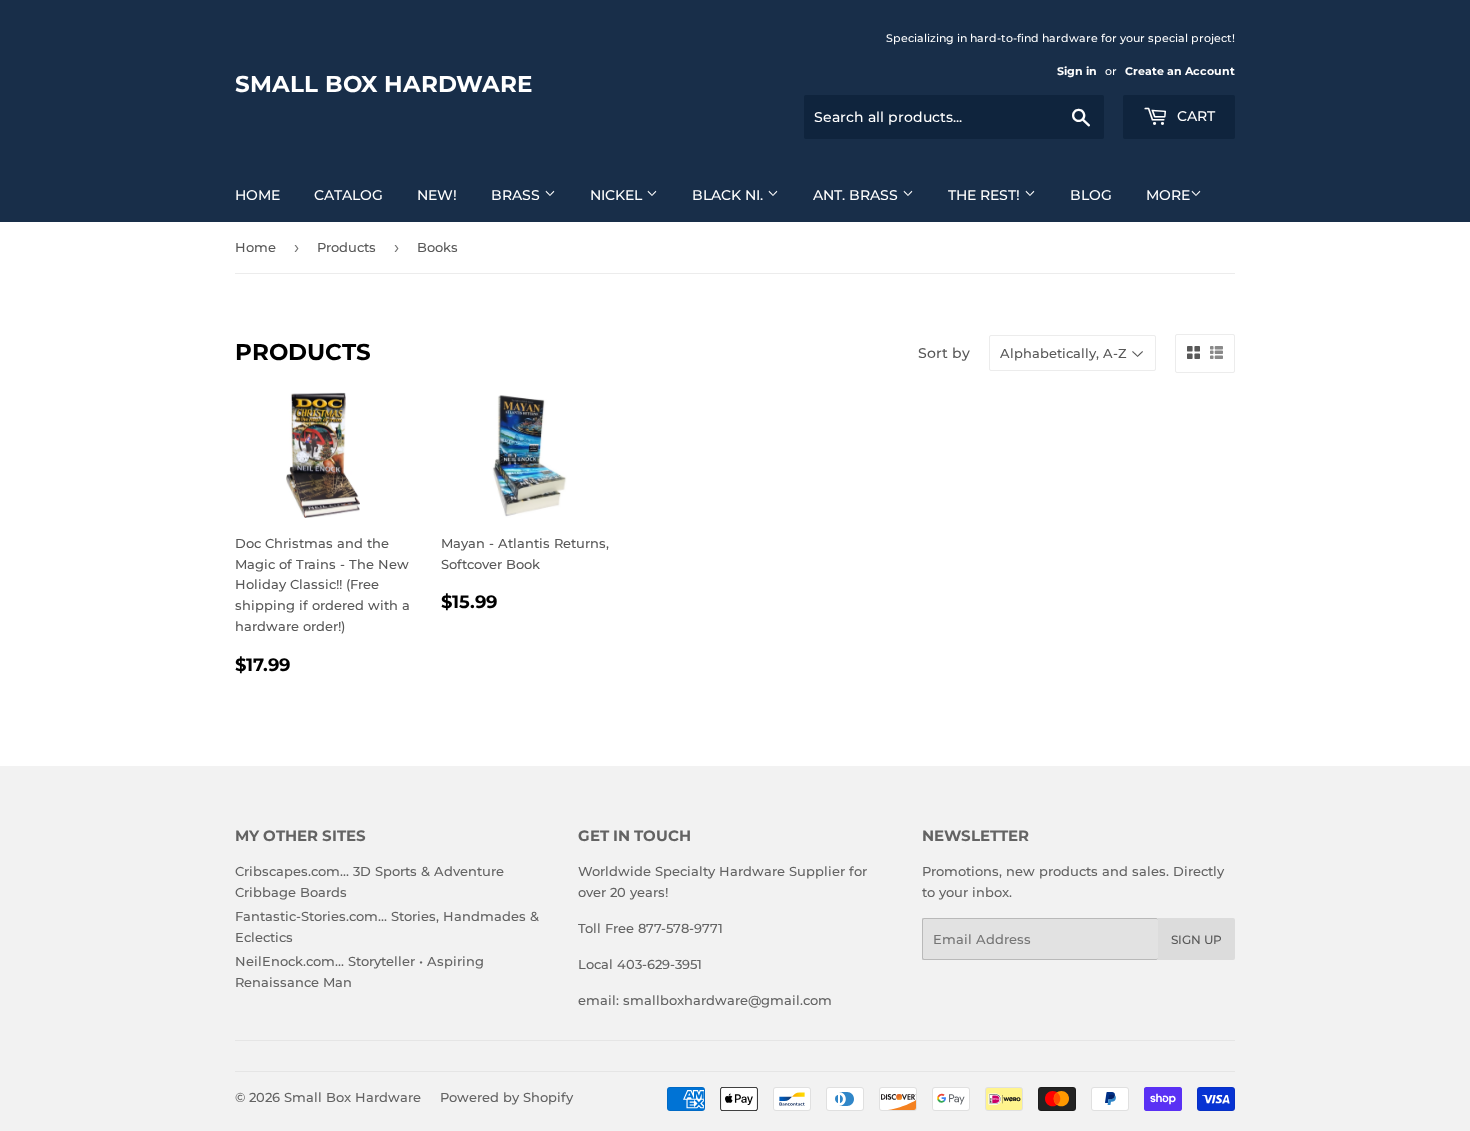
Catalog (348, 195)
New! (437, 195)
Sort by (944, 353)
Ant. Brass (857, 195)
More (1168, 195)
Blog (1091, 195)
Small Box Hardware (383, 84)
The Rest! (986, 195)
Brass (517, 195)
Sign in (1077, 71)
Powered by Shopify (506, 1097)
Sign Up (1196, 939)
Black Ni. (729, 195)
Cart (1194, 116)
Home (257, 195)
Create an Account (1180, 71)
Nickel (618, 195)
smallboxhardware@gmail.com (727, 1000)
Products (346, 247)
